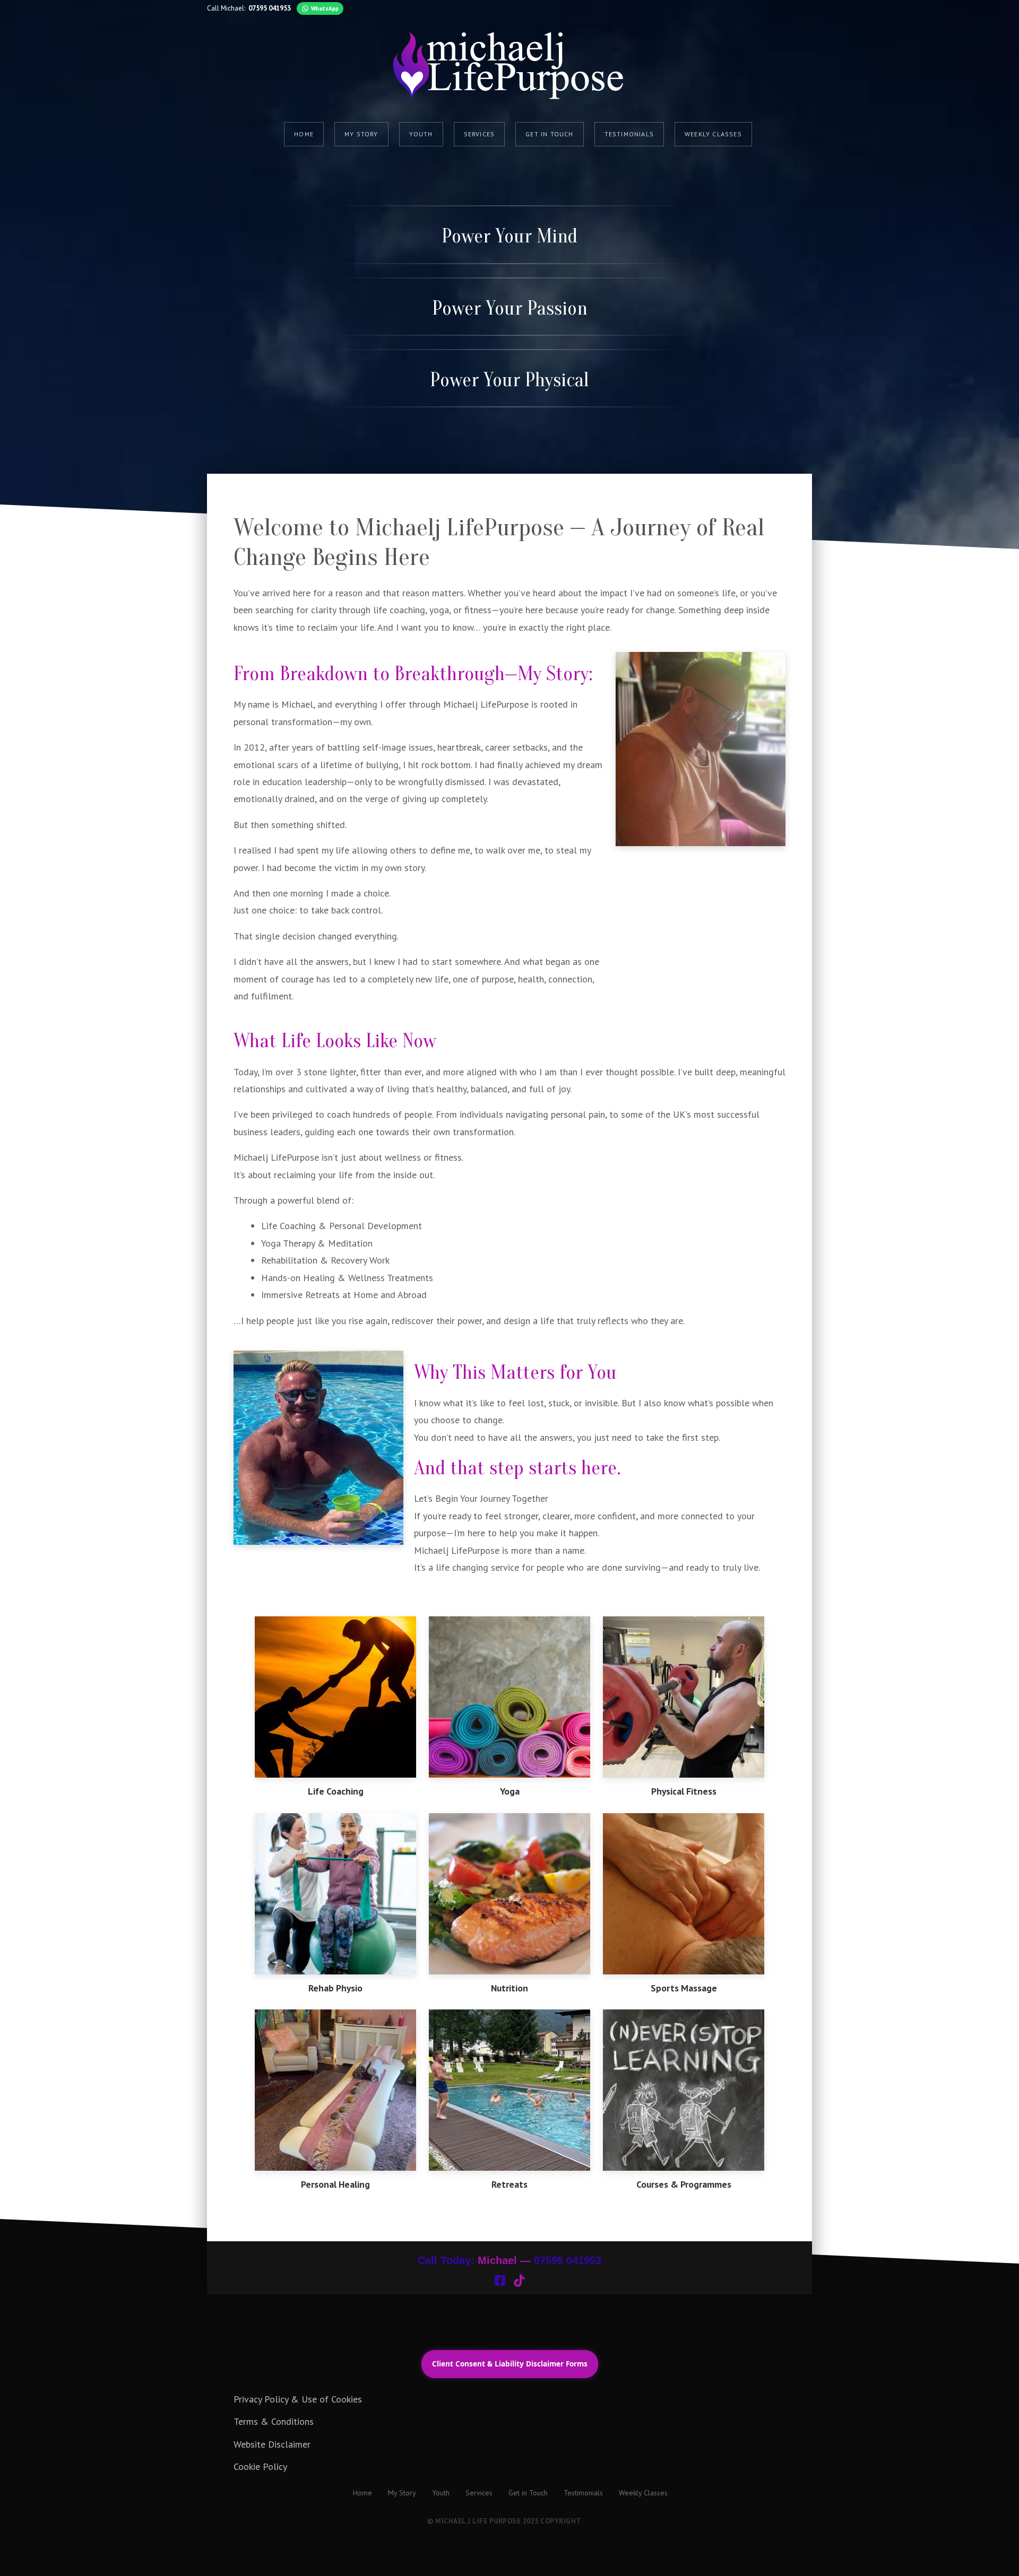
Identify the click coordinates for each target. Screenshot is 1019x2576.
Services (480, 134)
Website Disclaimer (272, 2444)
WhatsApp (325, 8)
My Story (361, 134)
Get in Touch (549, 134)
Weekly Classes (713, 134)
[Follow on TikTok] (519, 2281)
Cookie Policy (260, 2466)
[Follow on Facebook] (500, 2281)
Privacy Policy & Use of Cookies (298, 2399)
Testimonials (629, 134)
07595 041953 (270, 8)
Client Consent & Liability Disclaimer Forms (510, 2364)
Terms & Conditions (274, 2421)
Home (304, 134)
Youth (421, 134)
